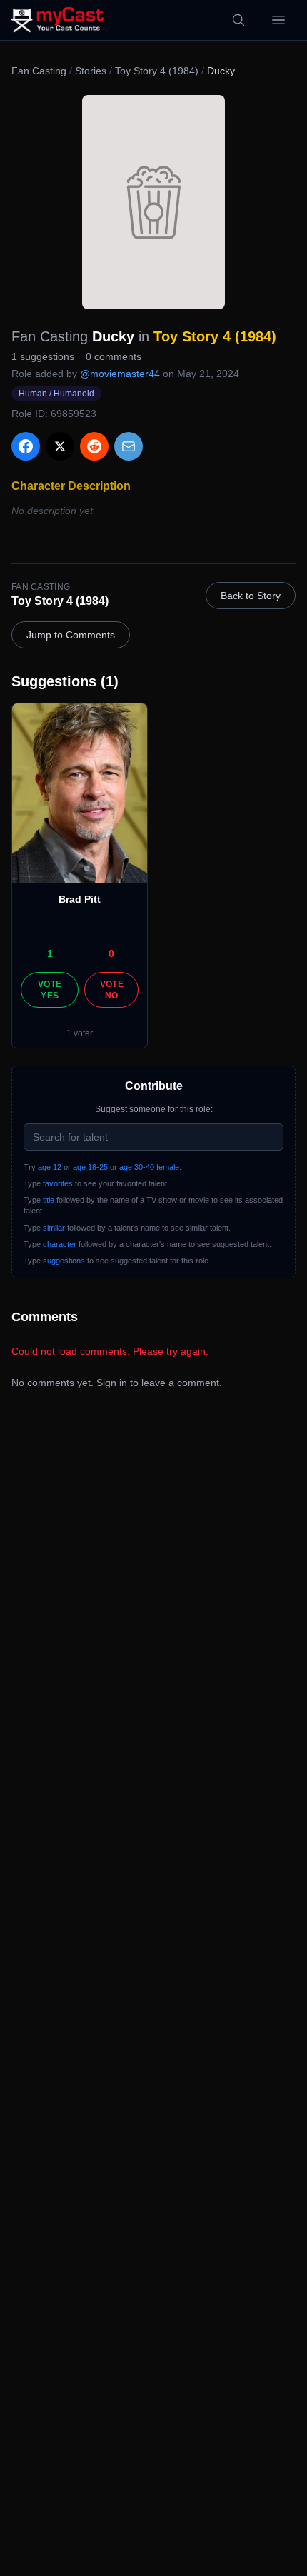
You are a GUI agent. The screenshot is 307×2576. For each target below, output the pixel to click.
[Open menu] (278, 20)
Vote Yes (50, 990)
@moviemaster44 (120, 374)
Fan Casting (39, 71)
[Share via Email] (129, 446)
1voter (80, 1033)
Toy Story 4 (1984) (157, 71)
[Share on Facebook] (26, 446)
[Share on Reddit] (94, 446)
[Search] (238, 20)
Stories (91, 71)
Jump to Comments (71, 635)
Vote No (112, 990)
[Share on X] (60, 446)
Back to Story (251, 596)
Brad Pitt (80, 899)
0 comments (114, 356)
